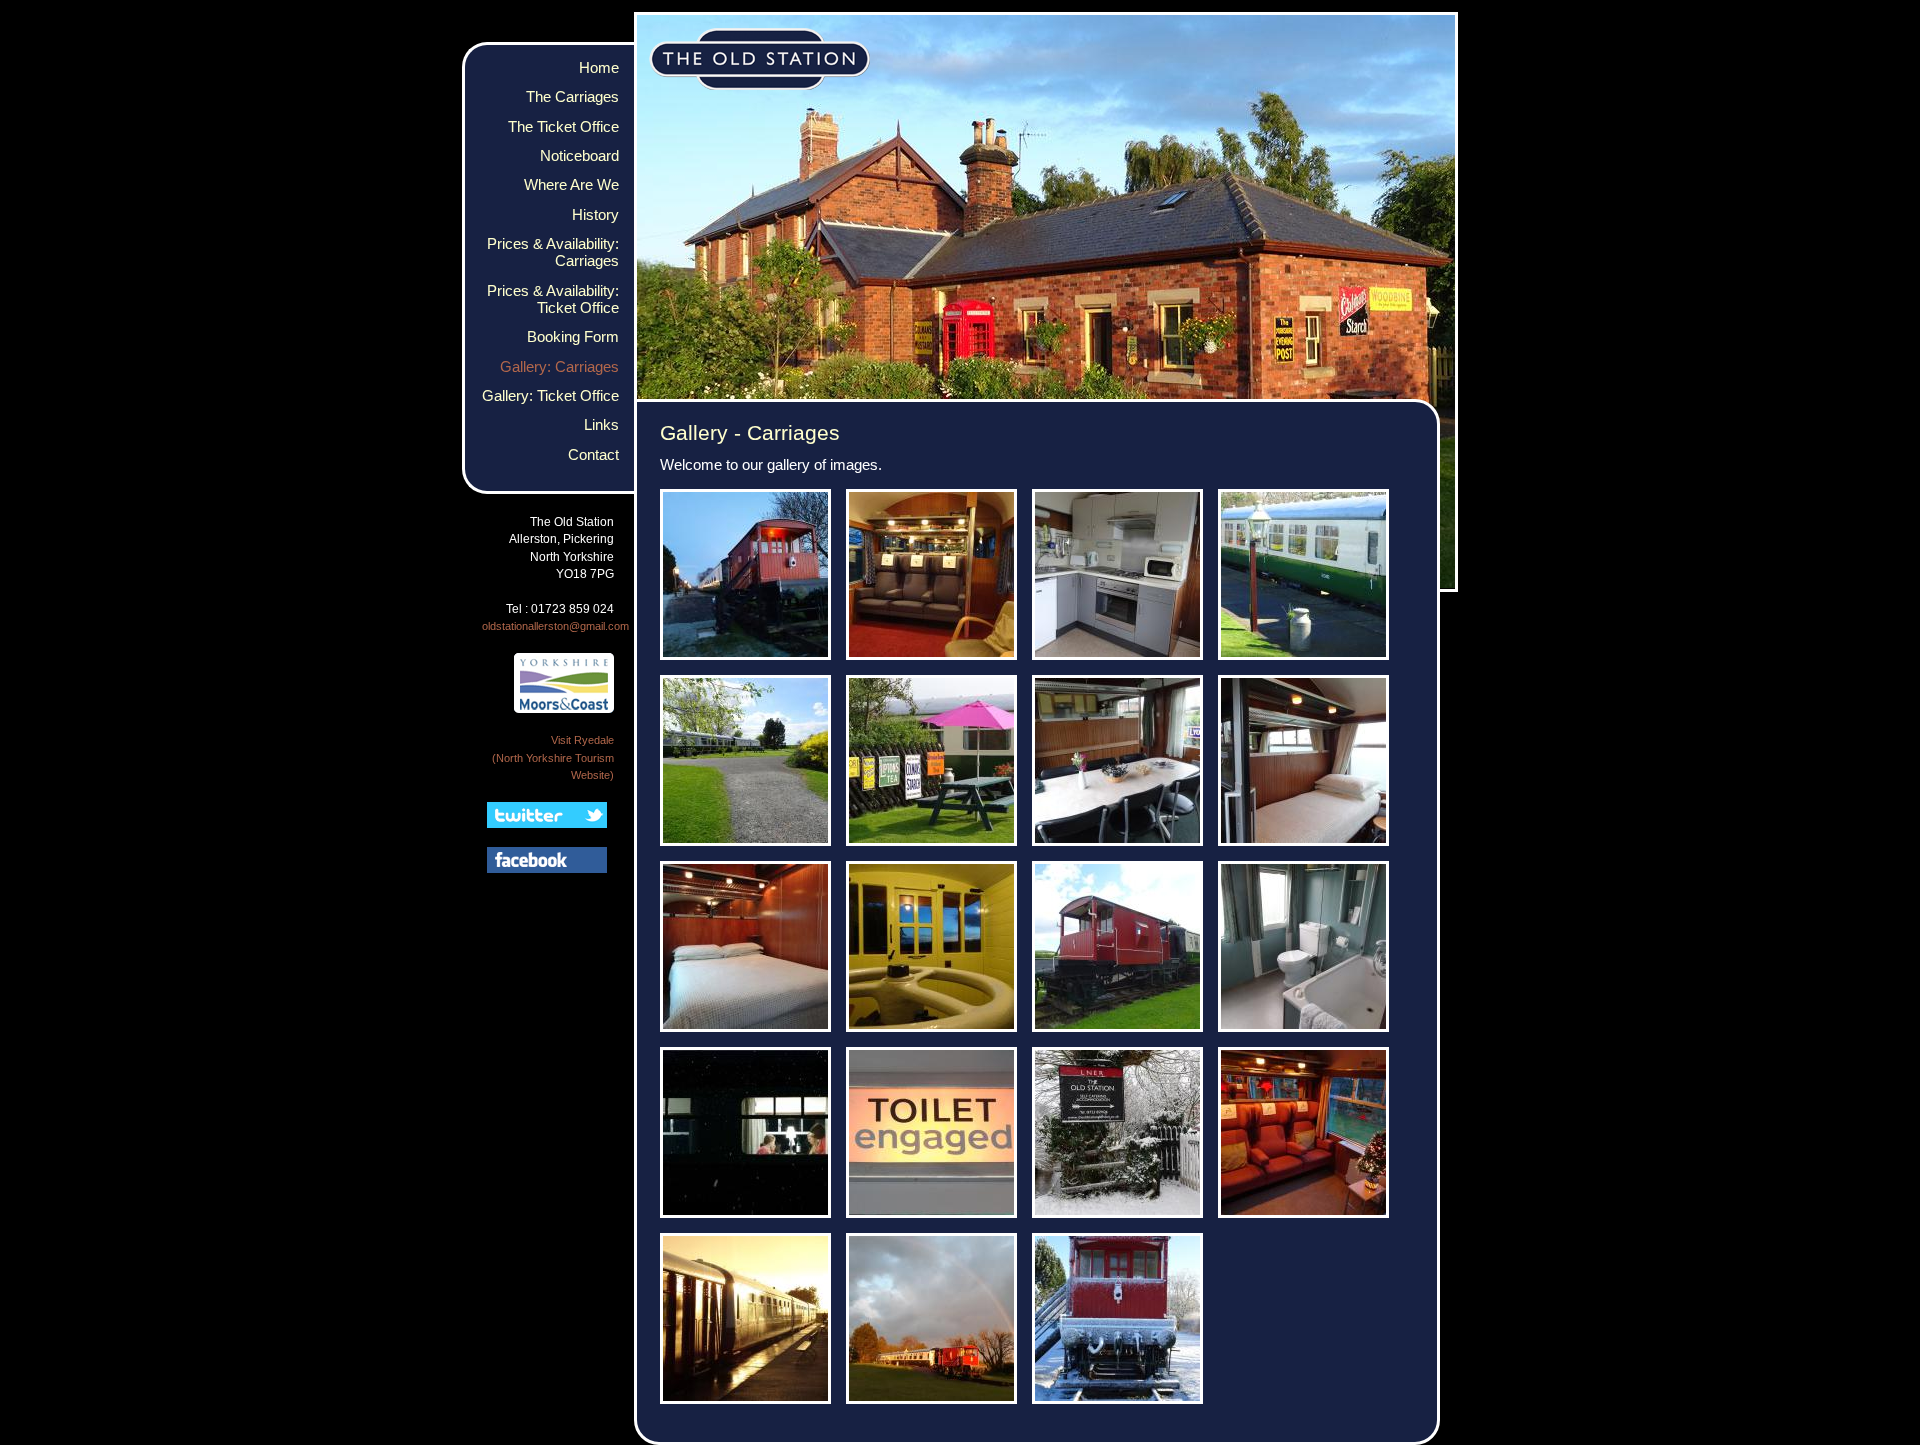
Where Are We (571, 185)
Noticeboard (579, 156)
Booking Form (573, 337)
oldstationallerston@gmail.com (555, 626)
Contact (593, 455)
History (595, 215)
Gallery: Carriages (559, 367)
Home (599, 68)
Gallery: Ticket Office (550, 396)
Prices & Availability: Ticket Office (553, 299)
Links (601, 425)
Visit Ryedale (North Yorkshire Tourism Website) (553, 757)
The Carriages (572, 97)
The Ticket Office (563, 127)
